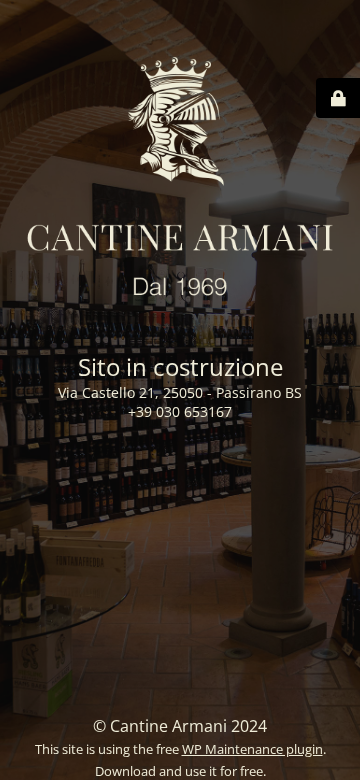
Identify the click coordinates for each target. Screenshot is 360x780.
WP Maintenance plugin (252, 749)
